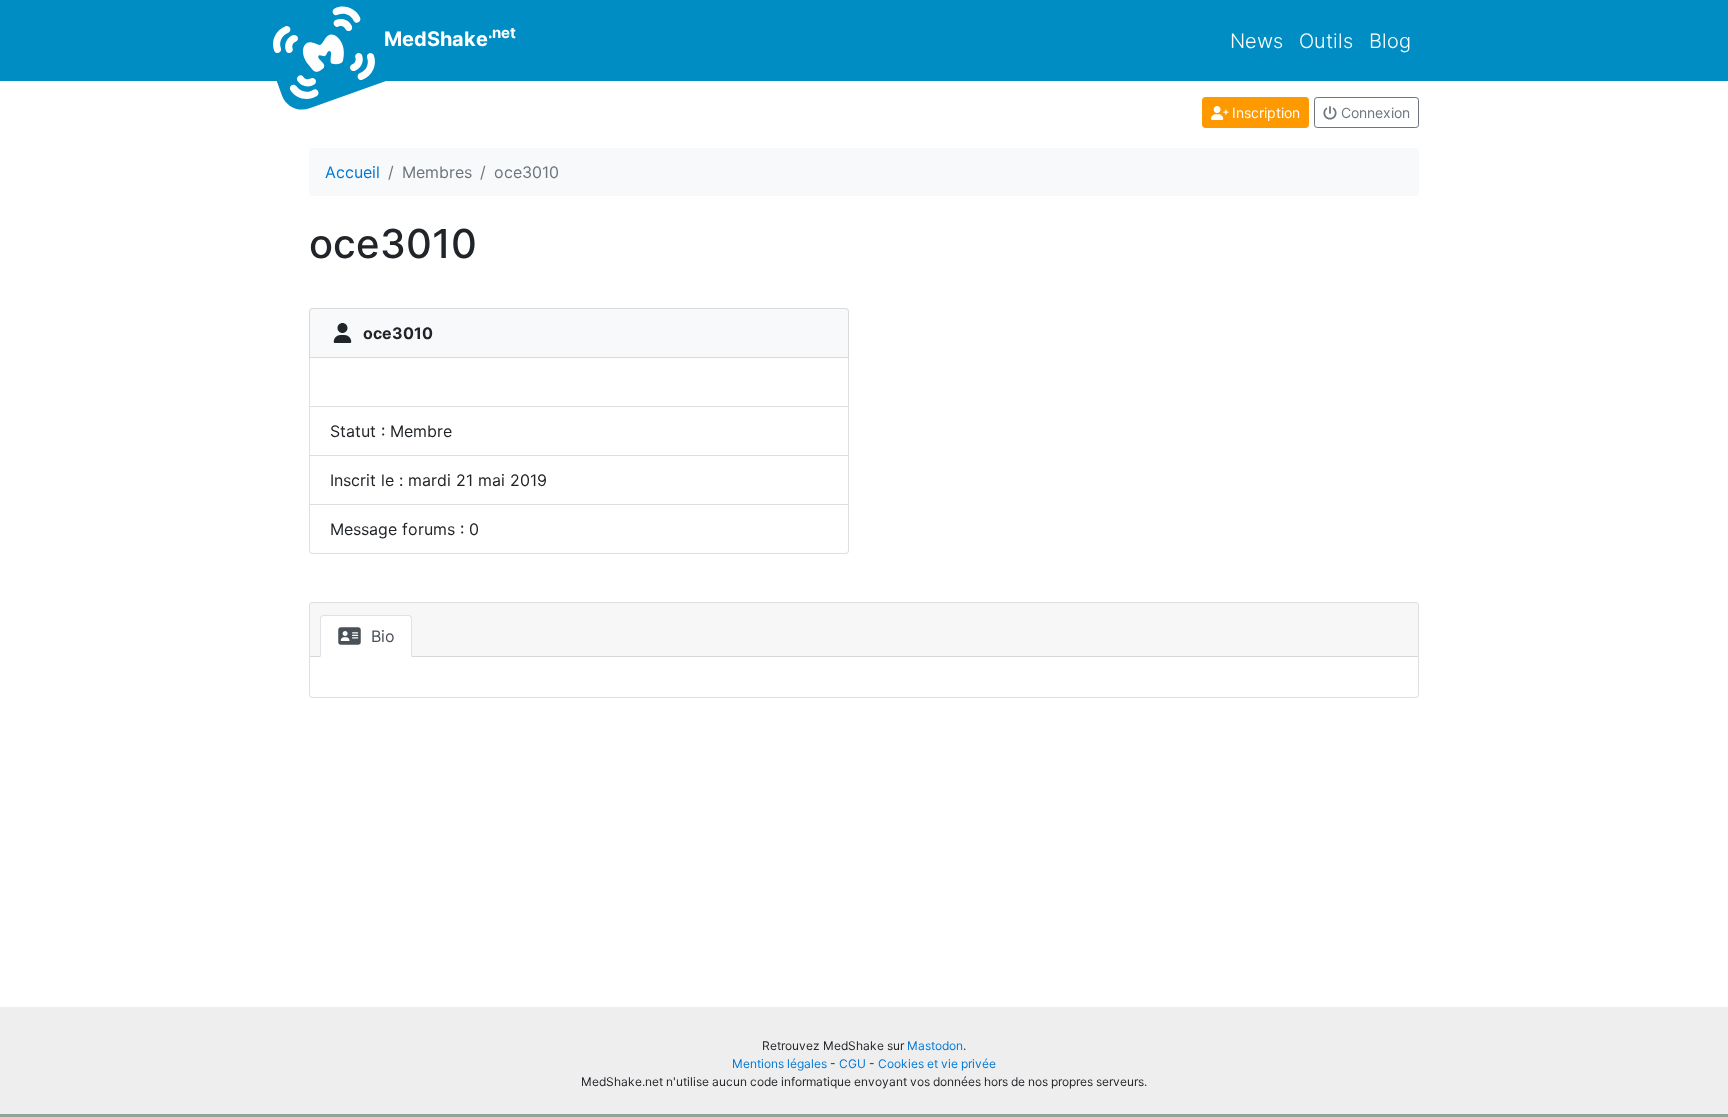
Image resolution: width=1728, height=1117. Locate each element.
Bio (380, 636)
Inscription (1264, 112)
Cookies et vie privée (937, 1063)
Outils (1326, 41)
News (1256, 41)
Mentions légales (779, 1063)
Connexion (1373, 112)
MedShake (447, 37)
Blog (1390, 41)
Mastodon (935, 1045)
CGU (852, 1063)
